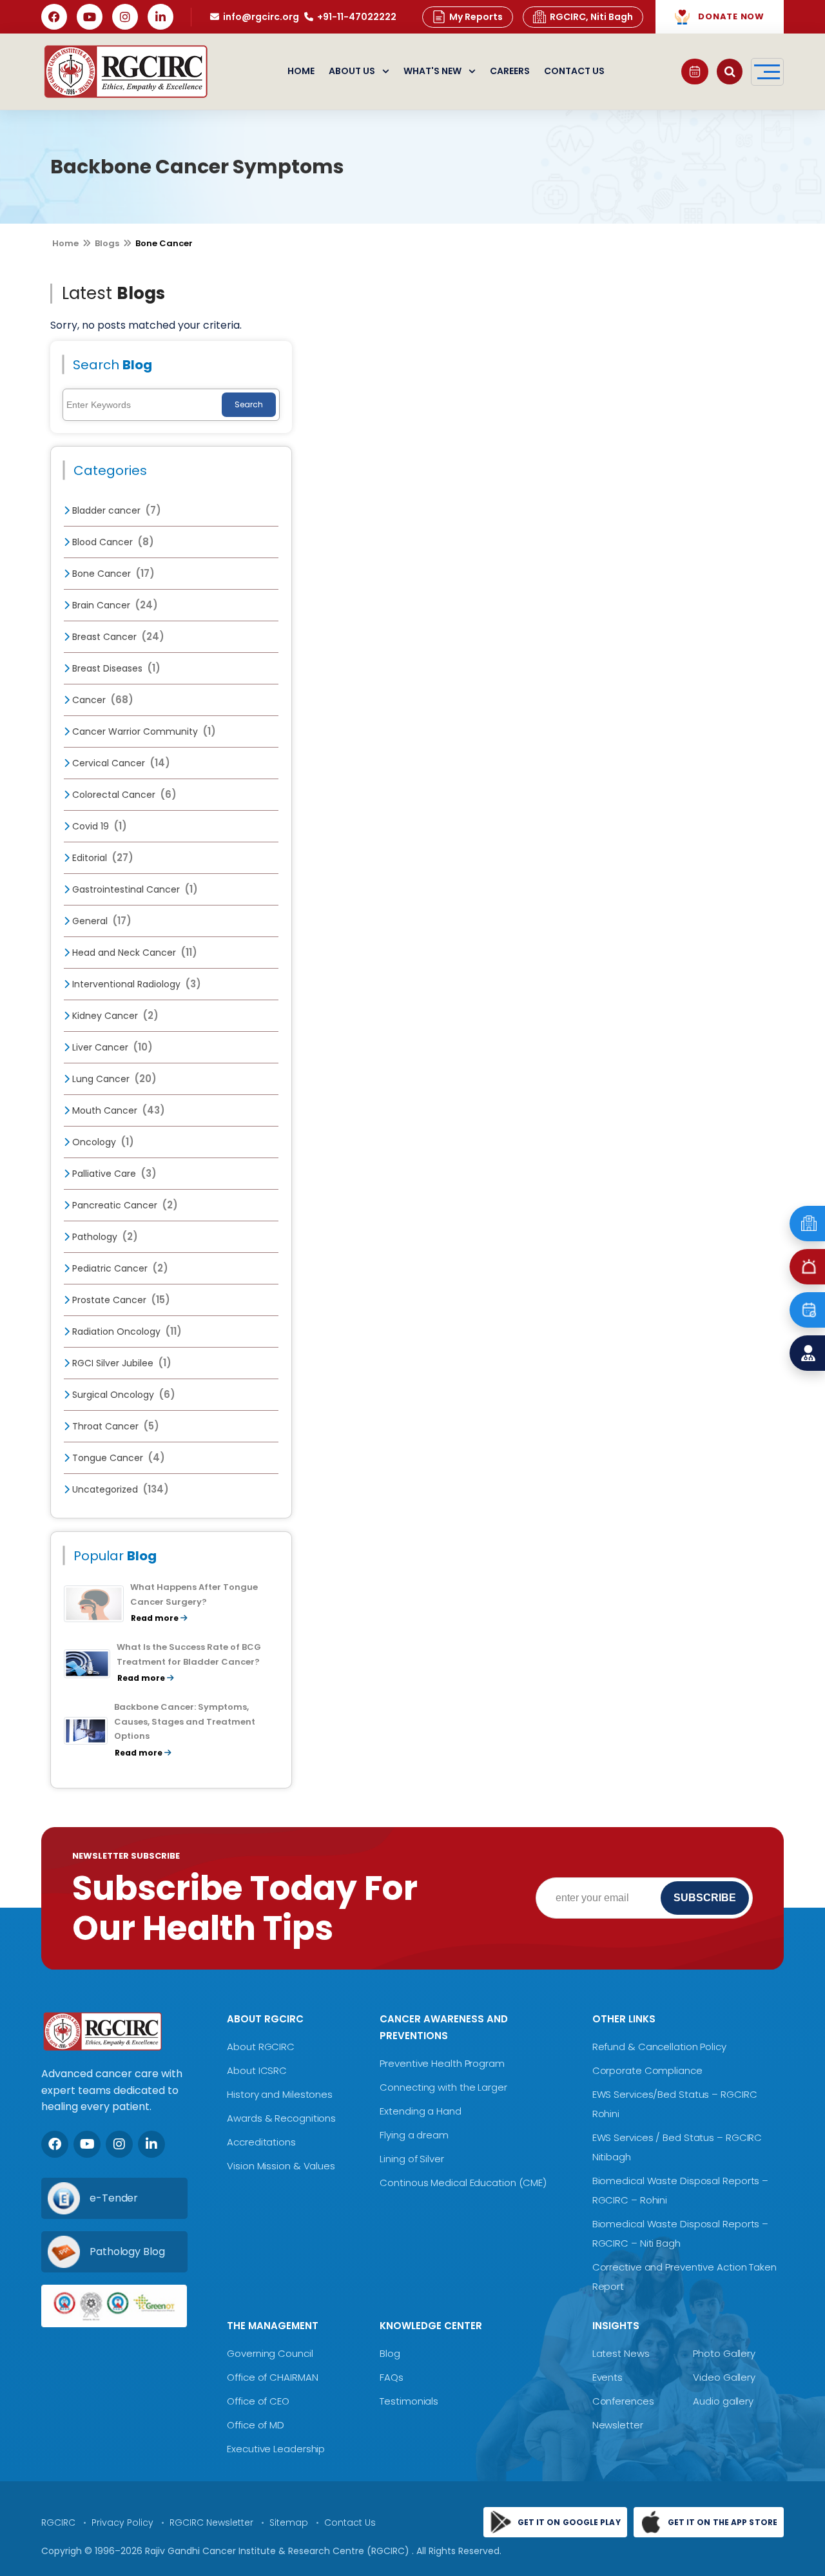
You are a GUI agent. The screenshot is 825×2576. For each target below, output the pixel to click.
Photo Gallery (724, 2353)
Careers (510, 71)
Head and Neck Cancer (133, 953)
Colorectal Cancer (123, 795)
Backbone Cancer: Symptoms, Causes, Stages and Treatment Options (185, 1722)
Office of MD (256, 2425)
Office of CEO (258, 2401)
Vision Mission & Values (281, 2166)
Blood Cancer (112, 542)
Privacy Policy (122, 2523)
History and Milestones (280, 2094)
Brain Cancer (114, 605)
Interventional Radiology (135, 984)
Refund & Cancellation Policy (659, 2047)
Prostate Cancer (120, 1300)
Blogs (107, 243)
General (101, 921)
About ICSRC (257, 2070)
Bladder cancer (115, 510)
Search (249, 404)
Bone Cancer (112, 574)
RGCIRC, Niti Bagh (591, 17)
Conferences (623, 2401)
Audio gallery (723, 2401)
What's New (432, 71)
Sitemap (289, 2523)
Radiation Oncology (126, 1332)
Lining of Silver (412, 2159)
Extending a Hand (420, 2111)
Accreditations (261, 2142)
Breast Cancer (117, 637)
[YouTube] (90, 17)
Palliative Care (113, 1174)
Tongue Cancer (117, 1458)
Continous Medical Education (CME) (463, 2183)
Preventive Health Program (442, 2063)
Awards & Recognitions (281, 2118)
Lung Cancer (113, 1079)
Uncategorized (119, 1489)
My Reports (476, 17)
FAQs (392, 2377)
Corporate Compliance (647, 2070)
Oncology (102, 1142)
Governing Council (270, 2353)
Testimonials (409, 2401)
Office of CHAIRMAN (272, 2377)
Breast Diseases (115, 668)
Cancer (102, 700)
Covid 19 (98, 826)
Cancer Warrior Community (143, 731)
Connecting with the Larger (443, 2087)
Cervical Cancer (120, 763)
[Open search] (730, 72)
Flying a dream (414, 2135)
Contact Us (574, 71)
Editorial (102, 858)
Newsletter (618, 2425)
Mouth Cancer (117, 1110)
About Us (352, 71)
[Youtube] (87, 2144)
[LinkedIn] (160, 17)
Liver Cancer (111, 1047)
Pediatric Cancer (119, 1268)
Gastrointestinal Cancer (134, 889)
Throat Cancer (114, 1426)
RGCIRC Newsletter (211, 2523)
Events (607, 2377)
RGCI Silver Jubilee (121, 1363)
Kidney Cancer (114, 1016)
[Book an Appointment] (695, 72)
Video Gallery (724, 2377)
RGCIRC (58, 2523)
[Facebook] (54, 17)
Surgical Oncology (122, 1395)
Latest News (621, 2353)
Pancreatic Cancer (124, 1205)
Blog (390, 2353)
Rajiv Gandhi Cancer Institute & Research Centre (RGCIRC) (278, 2551)
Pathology (104, 1237)
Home (301, 71)
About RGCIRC (261, 2047)
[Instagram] (125, 17)
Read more (156, 1618)
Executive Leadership (276, 2449)
